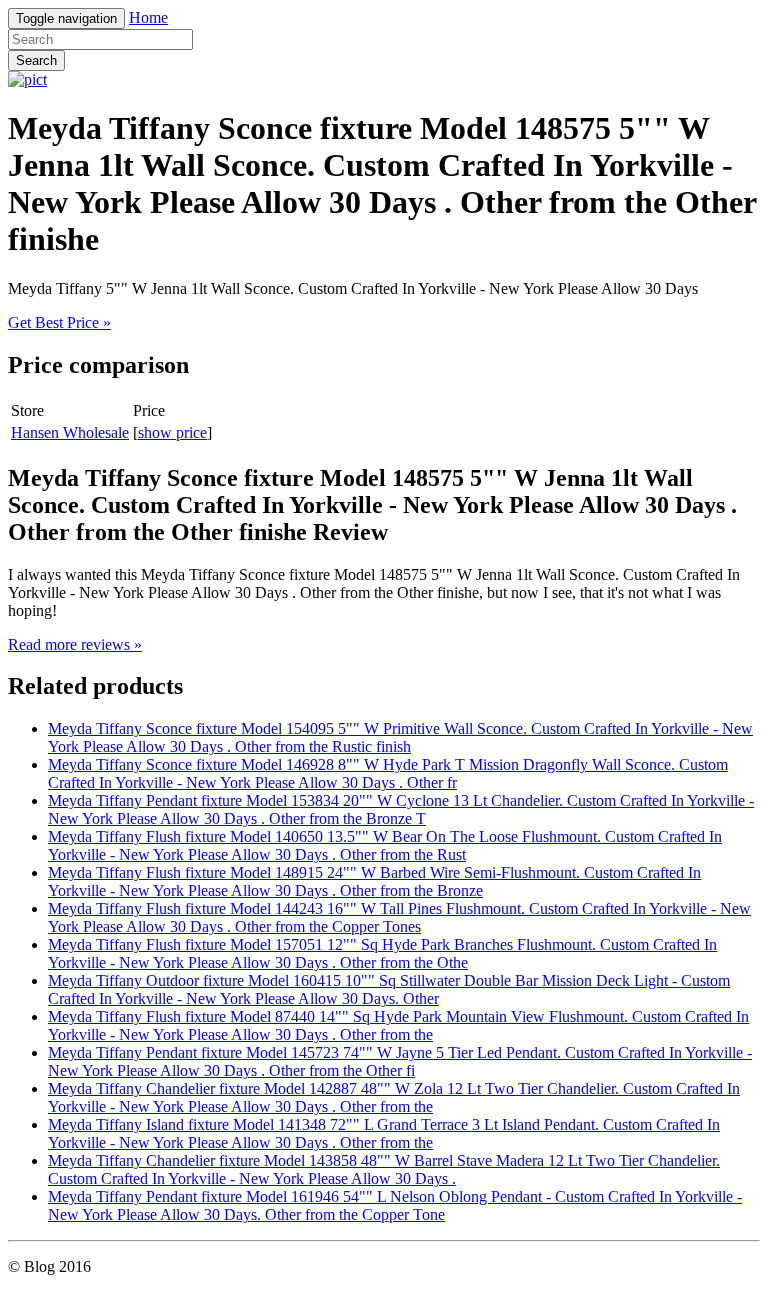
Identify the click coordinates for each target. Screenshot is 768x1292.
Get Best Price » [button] (59, 322)
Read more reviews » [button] (75, 644)
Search (36, 60)
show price (172, 432)
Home (148, 17)
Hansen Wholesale (70, 432)
